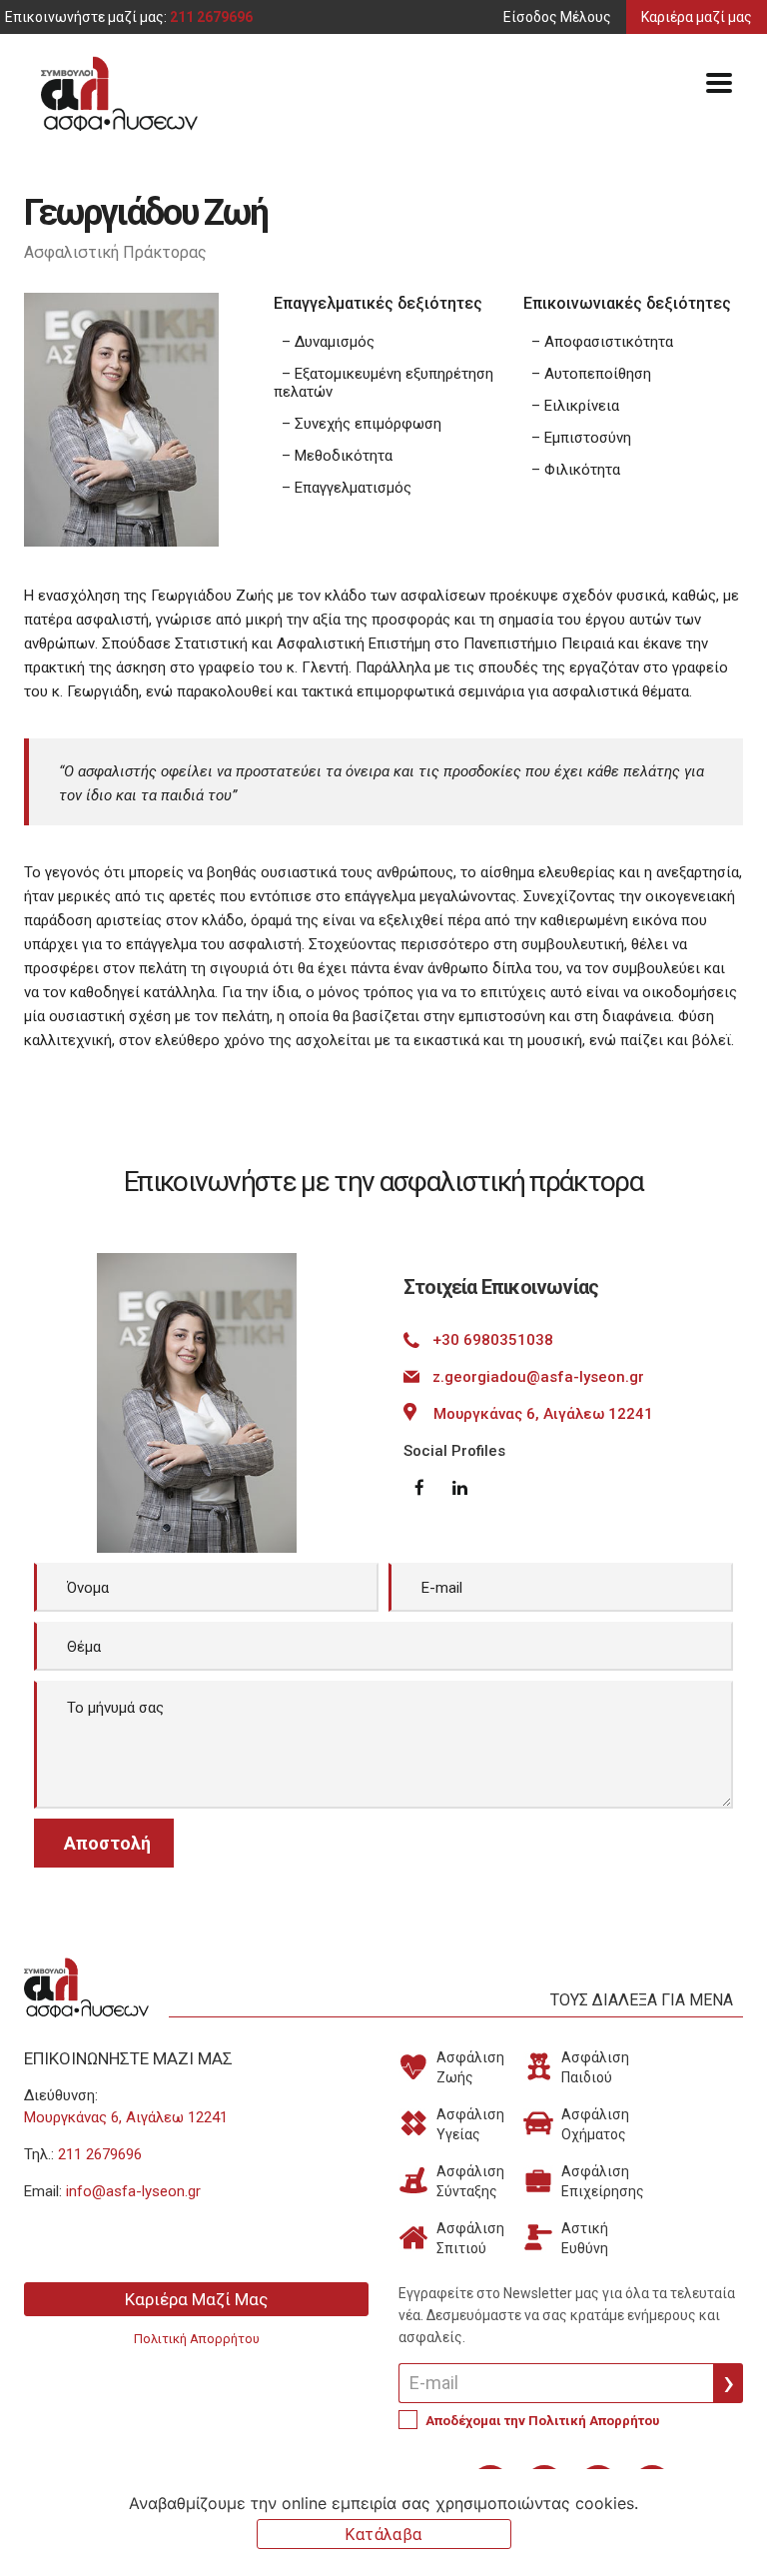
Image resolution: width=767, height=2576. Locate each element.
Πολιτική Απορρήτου (197, 2339)
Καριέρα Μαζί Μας (196, 2299)
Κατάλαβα (383, 2535)
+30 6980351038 (493, 1340)
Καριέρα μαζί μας (697, 17)
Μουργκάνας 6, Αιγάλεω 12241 (543, 1414)
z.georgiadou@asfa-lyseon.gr (538, 1377)
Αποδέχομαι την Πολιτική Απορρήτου (542, 2421)
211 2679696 (211, 17)
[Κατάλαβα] (742, 2523)
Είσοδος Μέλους (557, 17)
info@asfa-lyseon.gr (133, 2191)
